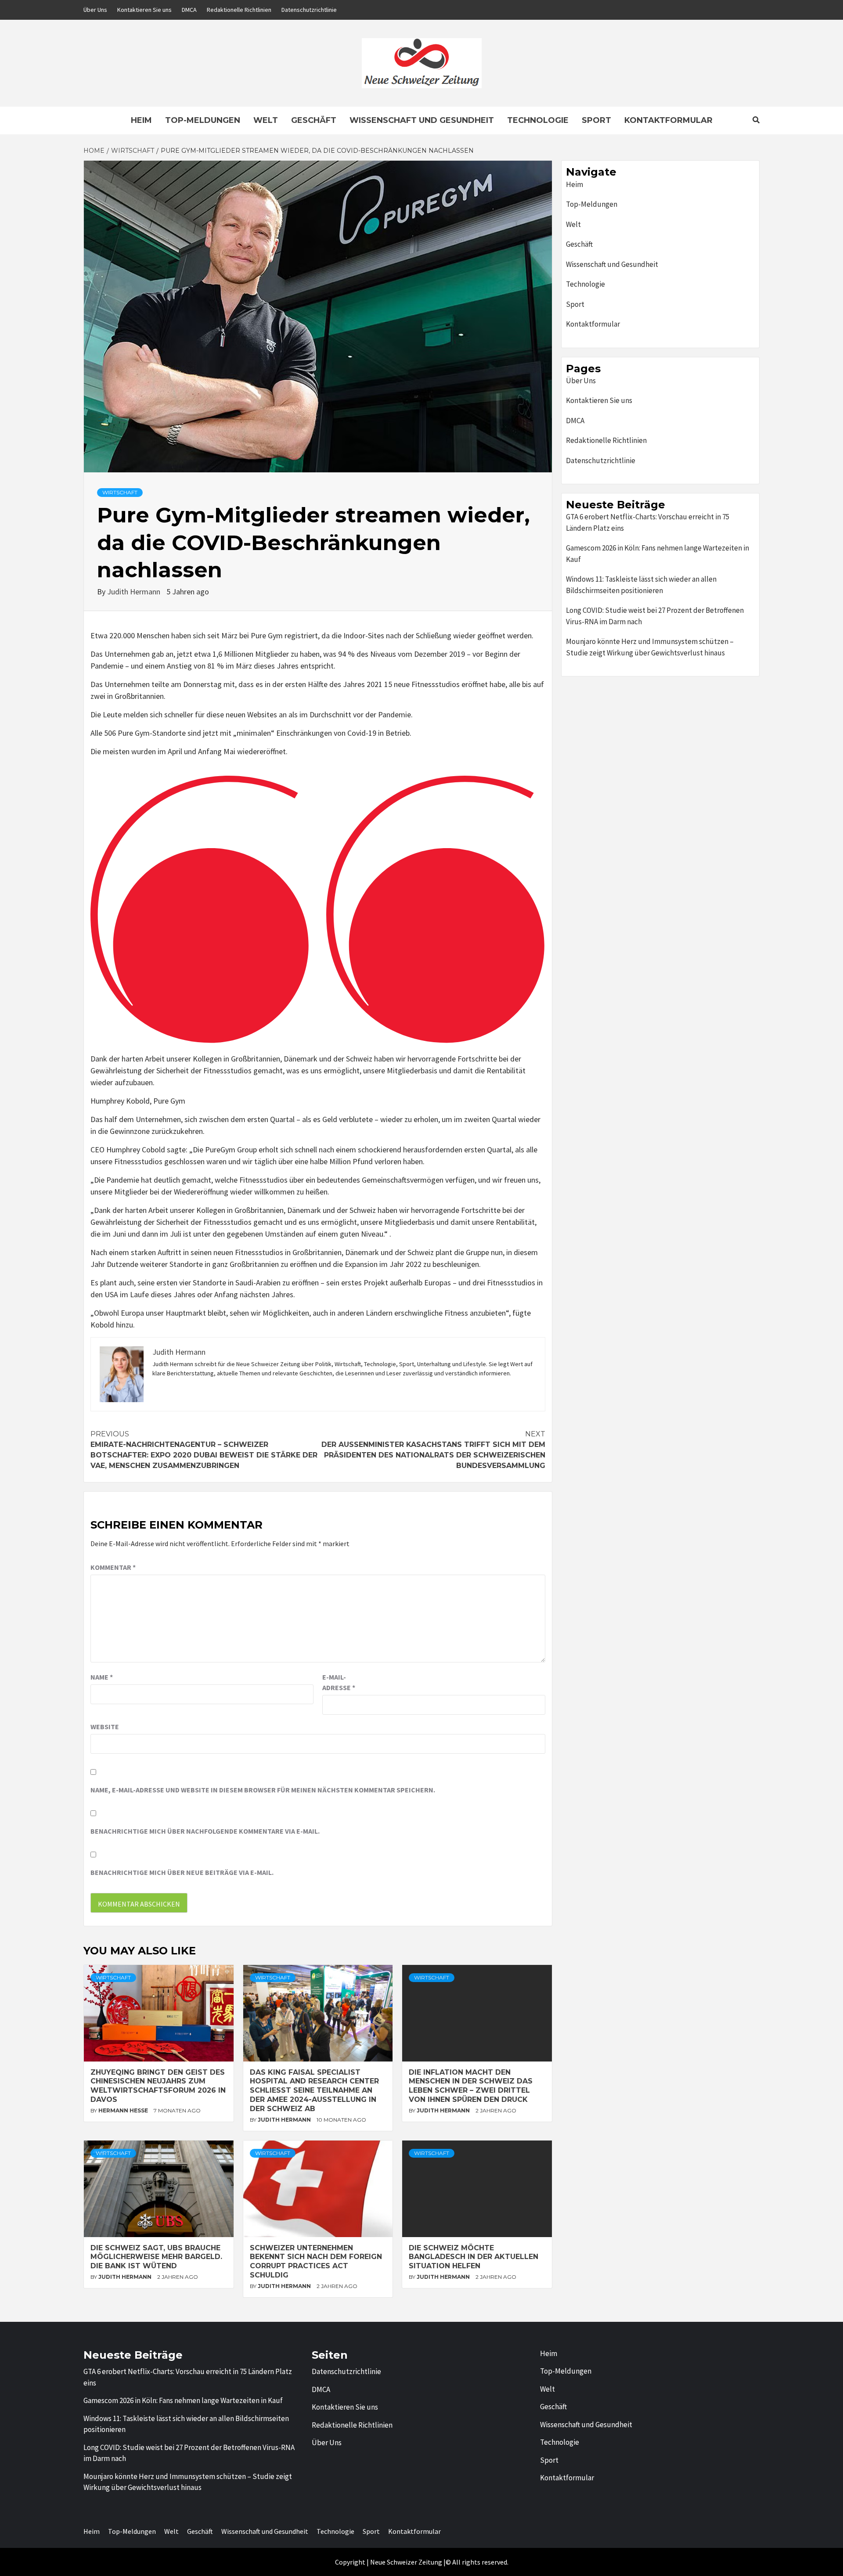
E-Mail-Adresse (339, 1682)
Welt (266, 120)
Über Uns (95, 10)
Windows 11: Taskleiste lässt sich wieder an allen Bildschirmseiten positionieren (641, 585)
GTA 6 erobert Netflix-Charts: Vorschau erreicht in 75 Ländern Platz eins (648, 522)
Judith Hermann (135, 592)
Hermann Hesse (124, 2110)
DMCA (189, 10)
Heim (141, 120)
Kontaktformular (668, 120)
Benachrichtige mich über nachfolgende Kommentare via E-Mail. (205, 1831)
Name (102, 1677)
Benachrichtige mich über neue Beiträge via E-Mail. (182, 1872)
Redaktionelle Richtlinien (239, 10)
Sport (596, 120)
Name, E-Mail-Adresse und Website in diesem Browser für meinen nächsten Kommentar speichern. (263, 1790)
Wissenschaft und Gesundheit (422, 120)
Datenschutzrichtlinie (309, 10)
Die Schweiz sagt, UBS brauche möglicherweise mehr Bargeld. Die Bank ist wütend (156, 2257)
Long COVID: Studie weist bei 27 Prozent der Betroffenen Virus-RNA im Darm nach (655, 616)
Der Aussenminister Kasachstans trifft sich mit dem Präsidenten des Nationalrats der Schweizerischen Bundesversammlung (433, 1450)
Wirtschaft (120, 492)
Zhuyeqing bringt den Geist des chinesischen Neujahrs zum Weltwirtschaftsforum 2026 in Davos (158, 2086)
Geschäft (314, 120)
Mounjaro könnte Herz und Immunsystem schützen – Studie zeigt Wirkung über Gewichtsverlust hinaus (650, 647)
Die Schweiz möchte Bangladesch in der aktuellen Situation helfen (474, 2257)
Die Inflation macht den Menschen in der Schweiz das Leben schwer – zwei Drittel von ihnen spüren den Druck (471, 2086)
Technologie (538, 120)
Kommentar (113, 1567)
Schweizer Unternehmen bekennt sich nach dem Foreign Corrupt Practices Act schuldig (316, 2261)
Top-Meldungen (203, 120)
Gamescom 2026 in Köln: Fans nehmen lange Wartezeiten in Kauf (657, 554)
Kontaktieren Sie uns (144, 10)
